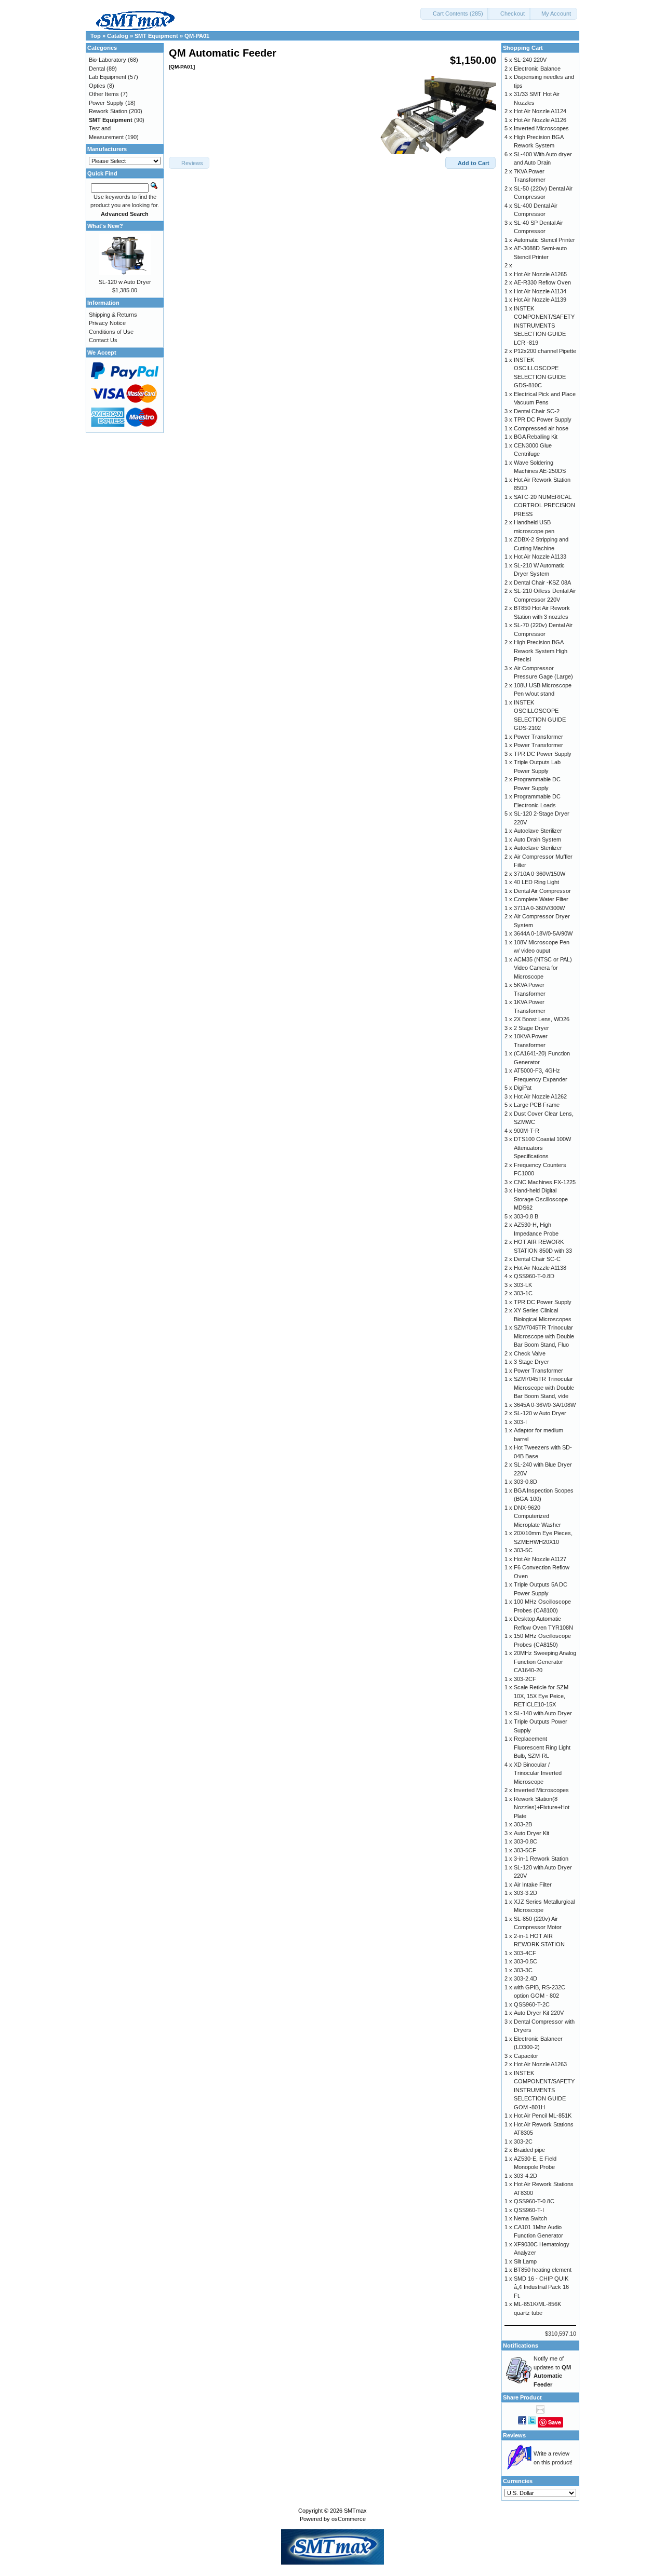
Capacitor (526, 2056)
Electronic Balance (537, 69)
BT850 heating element (543, 2270)
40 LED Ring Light (536, 882)
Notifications (521, 2345)
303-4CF (525, 1953)
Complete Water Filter (541, 899)
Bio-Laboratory (108, 60)
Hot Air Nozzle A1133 (540, 557)
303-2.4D (526, 1978)
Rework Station (108, 111)
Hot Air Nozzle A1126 (540, 120)
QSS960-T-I (529, 2210)
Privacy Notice (107, 323)
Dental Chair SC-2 (537, 411)
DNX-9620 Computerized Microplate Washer (537, 1516)
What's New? (105, 226)
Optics (97, 86)
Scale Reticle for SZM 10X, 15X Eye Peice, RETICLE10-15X (541, 1696)
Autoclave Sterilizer (538, 831)
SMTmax (355, 2511)
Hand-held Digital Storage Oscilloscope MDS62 (541, 1199)
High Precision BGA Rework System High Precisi (541, 651)
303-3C (523, 1970)
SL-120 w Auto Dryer (125, 282)
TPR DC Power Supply (543, 419)
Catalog (118, 36)
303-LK (523, 1285)
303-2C (523, 2141)
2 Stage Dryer (531, 1028)
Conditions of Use (111, 332)
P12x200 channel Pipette (545, 351)
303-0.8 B (526, 1216)
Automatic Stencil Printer (544, 240)
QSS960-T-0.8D (534, 1276)
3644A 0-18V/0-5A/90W (543, 933)
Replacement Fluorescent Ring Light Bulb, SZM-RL (542, 1747)
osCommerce (349, 2519)
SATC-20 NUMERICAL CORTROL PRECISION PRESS (544, 505)
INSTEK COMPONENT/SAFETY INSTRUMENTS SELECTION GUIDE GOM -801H (544, 2090)
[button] (455, 14)
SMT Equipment (156, 36)
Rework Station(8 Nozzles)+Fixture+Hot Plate (542, 1807)
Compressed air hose (541, 428)
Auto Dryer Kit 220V (539, 2013)
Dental (97, 69)
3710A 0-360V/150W (540, 874)
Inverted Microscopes (541, 128)
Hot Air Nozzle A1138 (540, 1268)
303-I (520, 1422)
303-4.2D (526, 2176)
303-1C (523, 1293)
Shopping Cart (523, 48)
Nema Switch (530, 2218)
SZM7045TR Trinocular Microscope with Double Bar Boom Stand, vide (544, 1387)
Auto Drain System (537, 839)
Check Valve (530, 1353)
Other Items (104, 94)
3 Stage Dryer (531, 1362)
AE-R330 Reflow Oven (542, 282)
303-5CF (525, 1850)
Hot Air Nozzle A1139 (540, 300)
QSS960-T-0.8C (534, 2201)
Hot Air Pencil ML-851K (543, 2116)
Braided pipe (529, 2150)
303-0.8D (526, 1482)
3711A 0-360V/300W (539, 908)
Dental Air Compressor (542, 891)
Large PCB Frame (537, 1105)
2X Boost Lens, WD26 (542, 1019)
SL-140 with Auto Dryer (543, 1713)
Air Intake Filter (533, 1884)
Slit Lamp (525, 2261)
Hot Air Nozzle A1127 (540, 1559)
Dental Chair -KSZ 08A (542, 582)
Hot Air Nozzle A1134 (540, 291)
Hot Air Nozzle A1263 (540, 2064)
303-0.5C (526, 1961)
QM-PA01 (197, 36)
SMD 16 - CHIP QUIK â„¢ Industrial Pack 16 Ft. (541, 2287)
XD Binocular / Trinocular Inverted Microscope (538, 1773)
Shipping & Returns (113, 315)
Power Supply (106, 103)
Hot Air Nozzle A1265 (540, 274)
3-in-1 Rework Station (541, 1859)
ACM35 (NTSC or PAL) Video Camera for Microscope (543, 968)
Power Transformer (538, 737)
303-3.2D (526, 1893)
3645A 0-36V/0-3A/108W (545, 1405)
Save (555, 2422)
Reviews (514, 2435)
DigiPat (523, 1088)
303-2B (523, 1824)
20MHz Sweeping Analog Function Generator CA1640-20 (545, 1662)
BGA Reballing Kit (536, 437)
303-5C (523, 1550)
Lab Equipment (108, 77)
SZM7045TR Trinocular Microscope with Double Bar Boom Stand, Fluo (544, 1336)
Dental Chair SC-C (537, 1259)
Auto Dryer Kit (531, 1833)
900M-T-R (527, 1131)
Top (96, 36)
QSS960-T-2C (532, 2004)
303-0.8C (526, 1841)
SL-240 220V (530, 60)
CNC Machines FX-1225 (545, 1182)
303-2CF (525, 1679)
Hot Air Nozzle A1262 (540, 1096)
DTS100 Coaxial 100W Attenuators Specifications (542, 1148)
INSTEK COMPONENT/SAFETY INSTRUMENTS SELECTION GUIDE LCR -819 (544, 326)
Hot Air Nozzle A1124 (540, 111)
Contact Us (103, 340)
